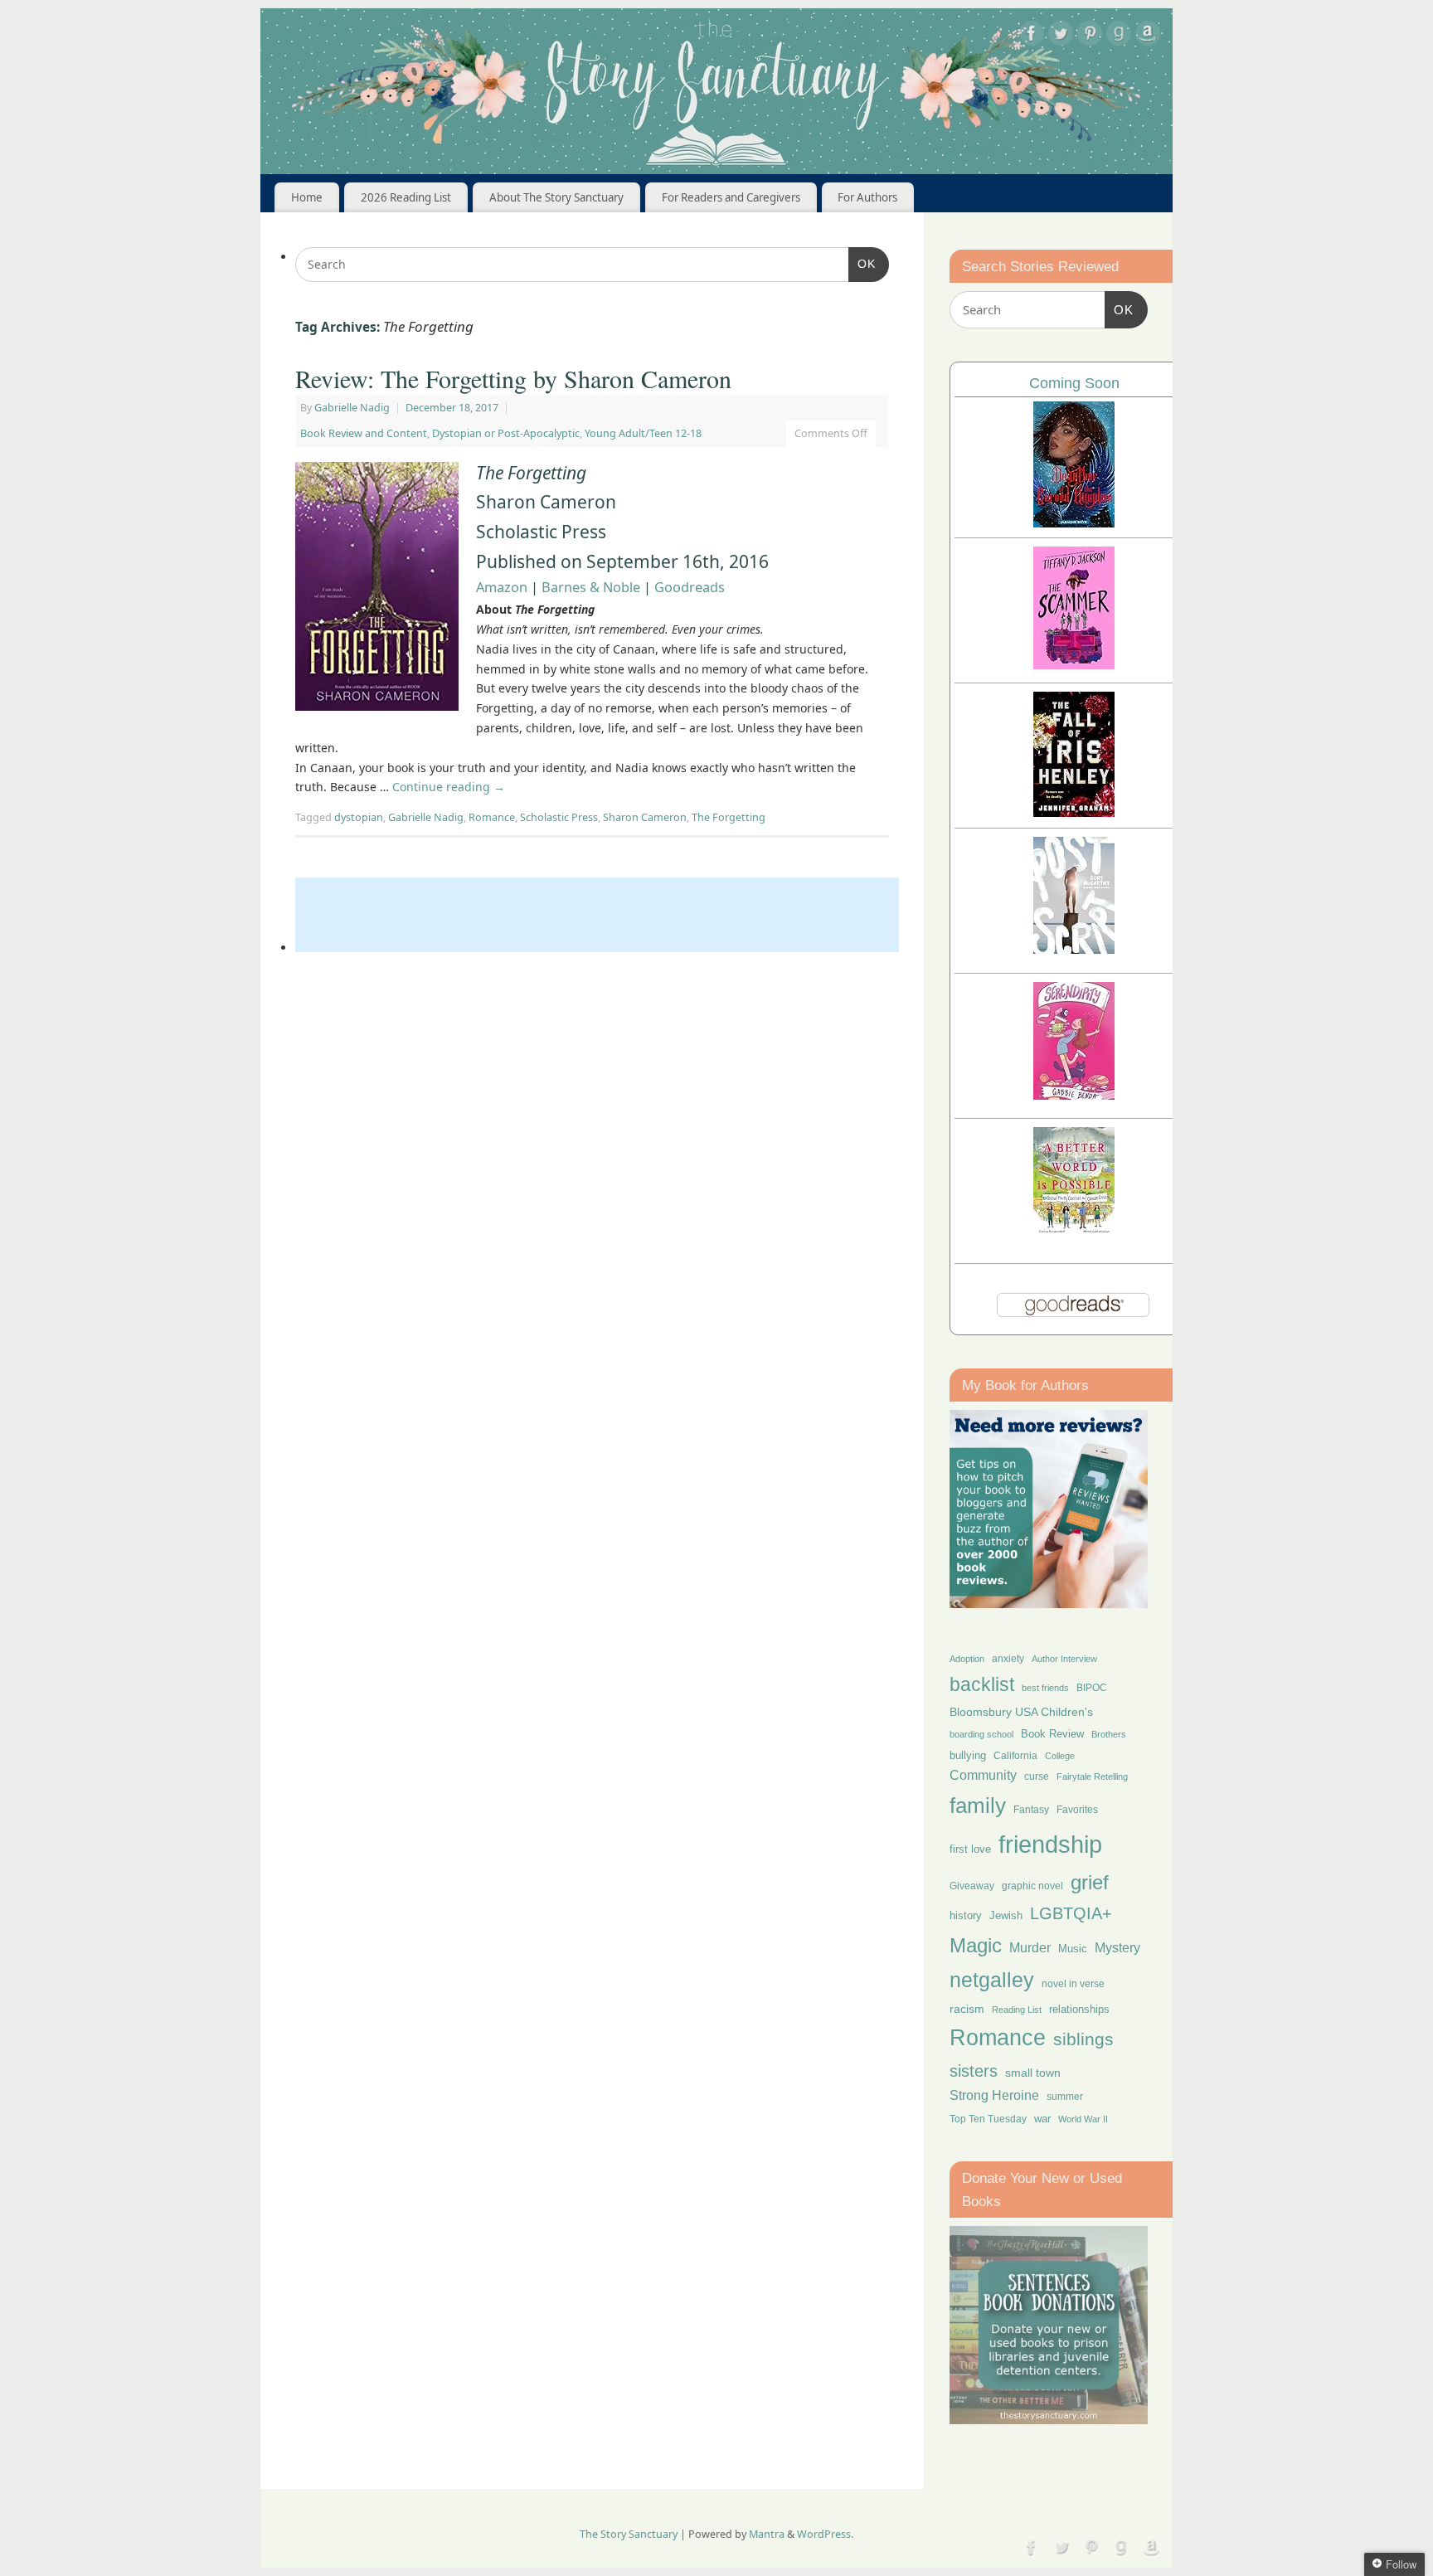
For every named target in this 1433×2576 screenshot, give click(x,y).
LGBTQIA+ (1071, 1913)
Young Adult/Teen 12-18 (643, 433)
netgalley (992, 1980)
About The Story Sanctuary (556, 197)
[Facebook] (1032, 36)
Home (307, 197)
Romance (492, 817)
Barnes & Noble (593, 587)
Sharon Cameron (645, 817)
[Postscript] (1074, 949)
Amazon (502, 587)
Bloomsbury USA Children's (1021, 1712)
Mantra (767, 2534)
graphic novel (1032, 1886)
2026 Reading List (406, 197)
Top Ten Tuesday (988, 2119)
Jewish (1006, 1915)
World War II (1083, 2119)
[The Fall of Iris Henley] (1074, 812)
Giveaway (972, 1886)
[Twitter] (1061, 36)
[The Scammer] (1074, 665)
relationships (1079, 2009)
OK (862, 263)
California (1015, 1756)
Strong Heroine (994, 2095)
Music (1073, 1949)
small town (1033, 2073)
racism (967, 2009)
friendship (1050, 1844)
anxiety (1008, 1658)
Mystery (1117, 1948)
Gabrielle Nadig (352, 408)
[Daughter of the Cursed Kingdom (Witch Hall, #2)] (1074, 523)
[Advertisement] (597, 915)
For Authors (867, 197)
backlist (982, 1684)
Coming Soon (1074, 383)
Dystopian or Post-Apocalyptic (506, 433)
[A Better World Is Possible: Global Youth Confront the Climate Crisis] (1074, 1231)
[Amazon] (1148, 36)
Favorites (1077, 1810)
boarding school (981, 1734)
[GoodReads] (1119, 36)
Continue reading (449, 787)
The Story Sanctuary (629, 2534)
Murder (1030, 1947)
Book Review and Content (364, 433)
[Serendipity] (1074, 1095)
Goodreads (690, 587)
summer (1065, 2096)
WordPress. (825, 2534)
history (966, 1915)
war (1042, 2119)
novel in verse (1073, 1984)
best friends (1045, 1688)
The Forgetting (729, 817)
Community (983, 1775)
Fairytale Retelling (1092, 1776)
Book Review (1052, 1734)
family (978, 1806)
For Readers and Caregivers (731, 197)
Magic (976, 1945)
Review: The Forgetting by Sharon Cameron (513, 378)
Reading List (1017, 2010)
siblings (1083, 2039)
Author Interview (1064, 1659)
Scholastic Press (559, 817)
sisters (974, 2071)
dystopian (359, 817)
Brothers (1109, 1734)
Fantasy (1031, 1810)
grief (1090, 1882)
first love (970, 1849)
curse (1037, 1776)
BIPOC (1092, 1688)
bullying (968, 1755)
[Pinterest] (1090, 36)
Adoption (967, 1659)
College (1060, 1756)
